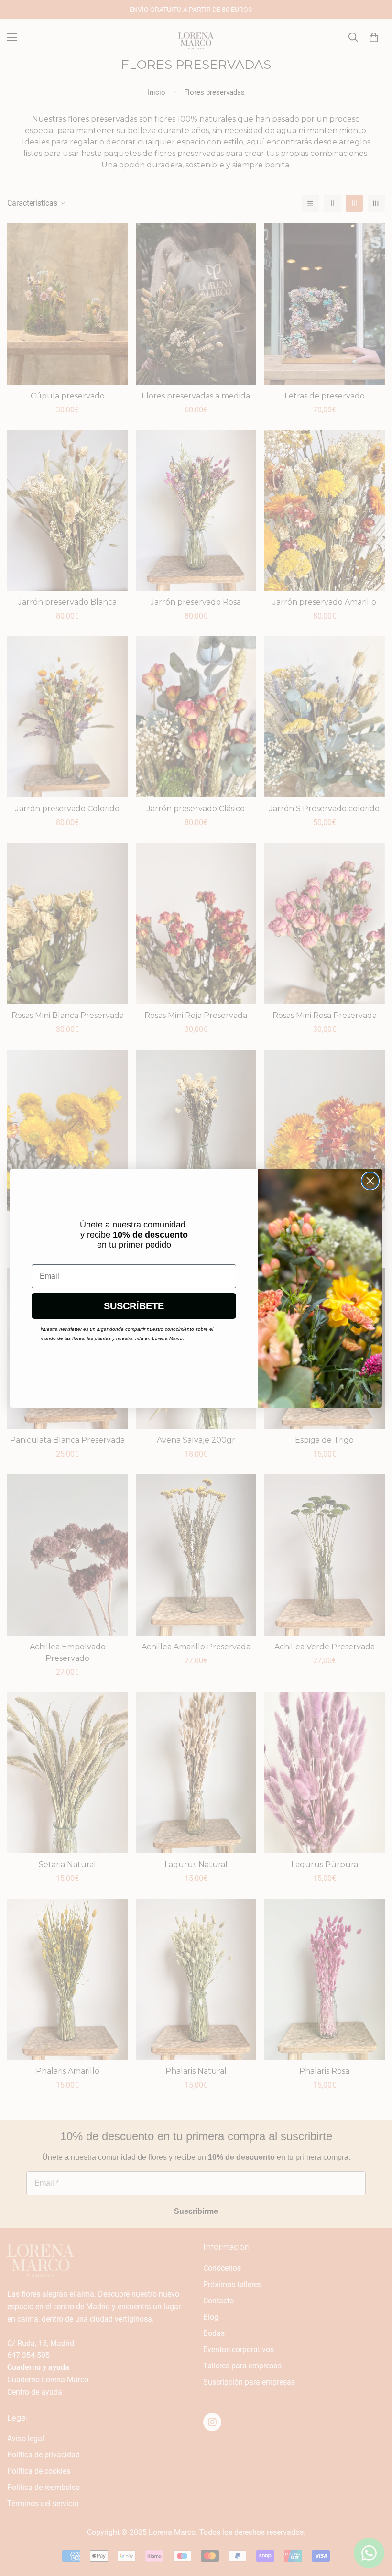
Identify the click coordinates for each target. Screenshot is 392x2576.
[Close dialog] (370, 1181)
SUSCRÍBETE (134, 1306)
